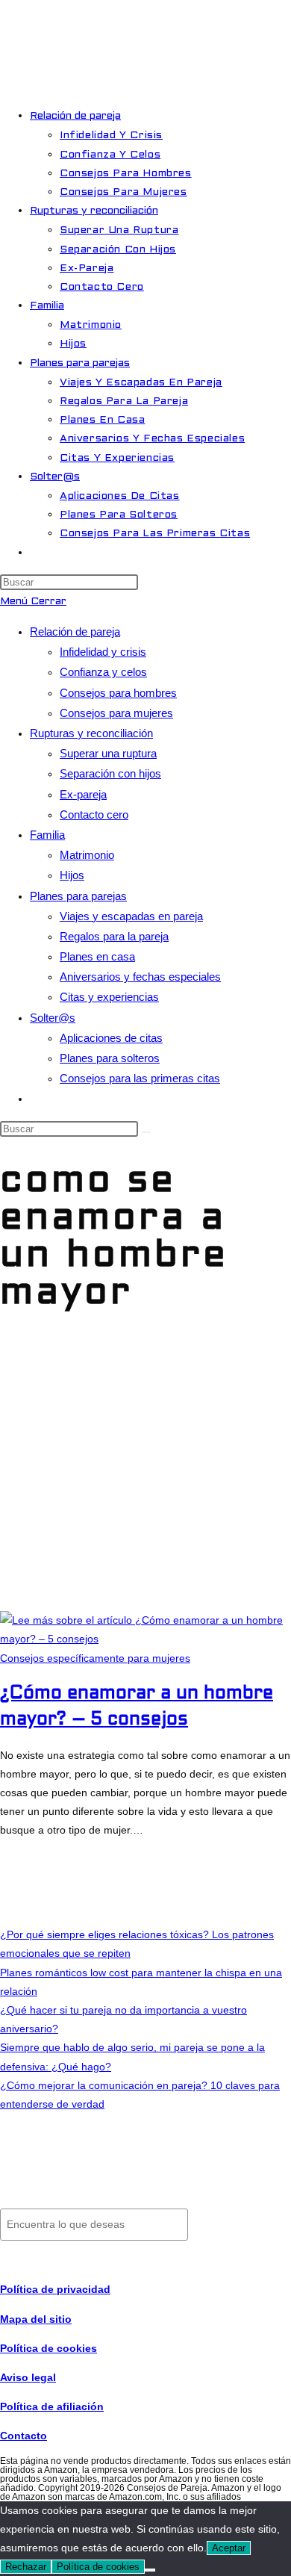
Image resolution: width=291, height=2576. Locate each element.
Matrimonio (87, 855)
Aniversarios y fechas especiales (140, 977)
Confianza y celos (103, 672)
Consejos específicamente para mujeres (95, 1658)
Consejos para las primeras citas (140, 1078)
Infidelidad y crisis (103, 652)
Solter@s (53, 1018)
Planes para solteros (110, 1058)
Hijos (72, 875)
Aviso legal (28, 2377)
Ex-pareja (83, 794)
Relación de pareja (75, 631)
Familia (47, 835)
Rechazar (26, 2567)
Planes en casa (97, 956)
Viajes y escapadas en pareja (131, 916)
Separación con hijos (110, 773)
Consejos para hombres (118, 693)
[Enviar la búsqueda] (146, 1132)
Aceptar (229, 2548)
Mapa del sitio (36, 2319)
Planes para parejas (78, 896)
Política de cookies (98, 2567)
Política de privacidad (55, 2289)
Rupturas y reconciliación (91, 733)
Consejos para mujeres (116, 713)
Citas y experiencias (109, 997)
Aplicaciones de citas (111, 1038)
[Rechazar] (150, 2570)
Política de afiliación (52, 2406)
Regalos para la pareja (114, 936)
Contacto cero (94, 814)
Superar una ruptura (108, 753)
